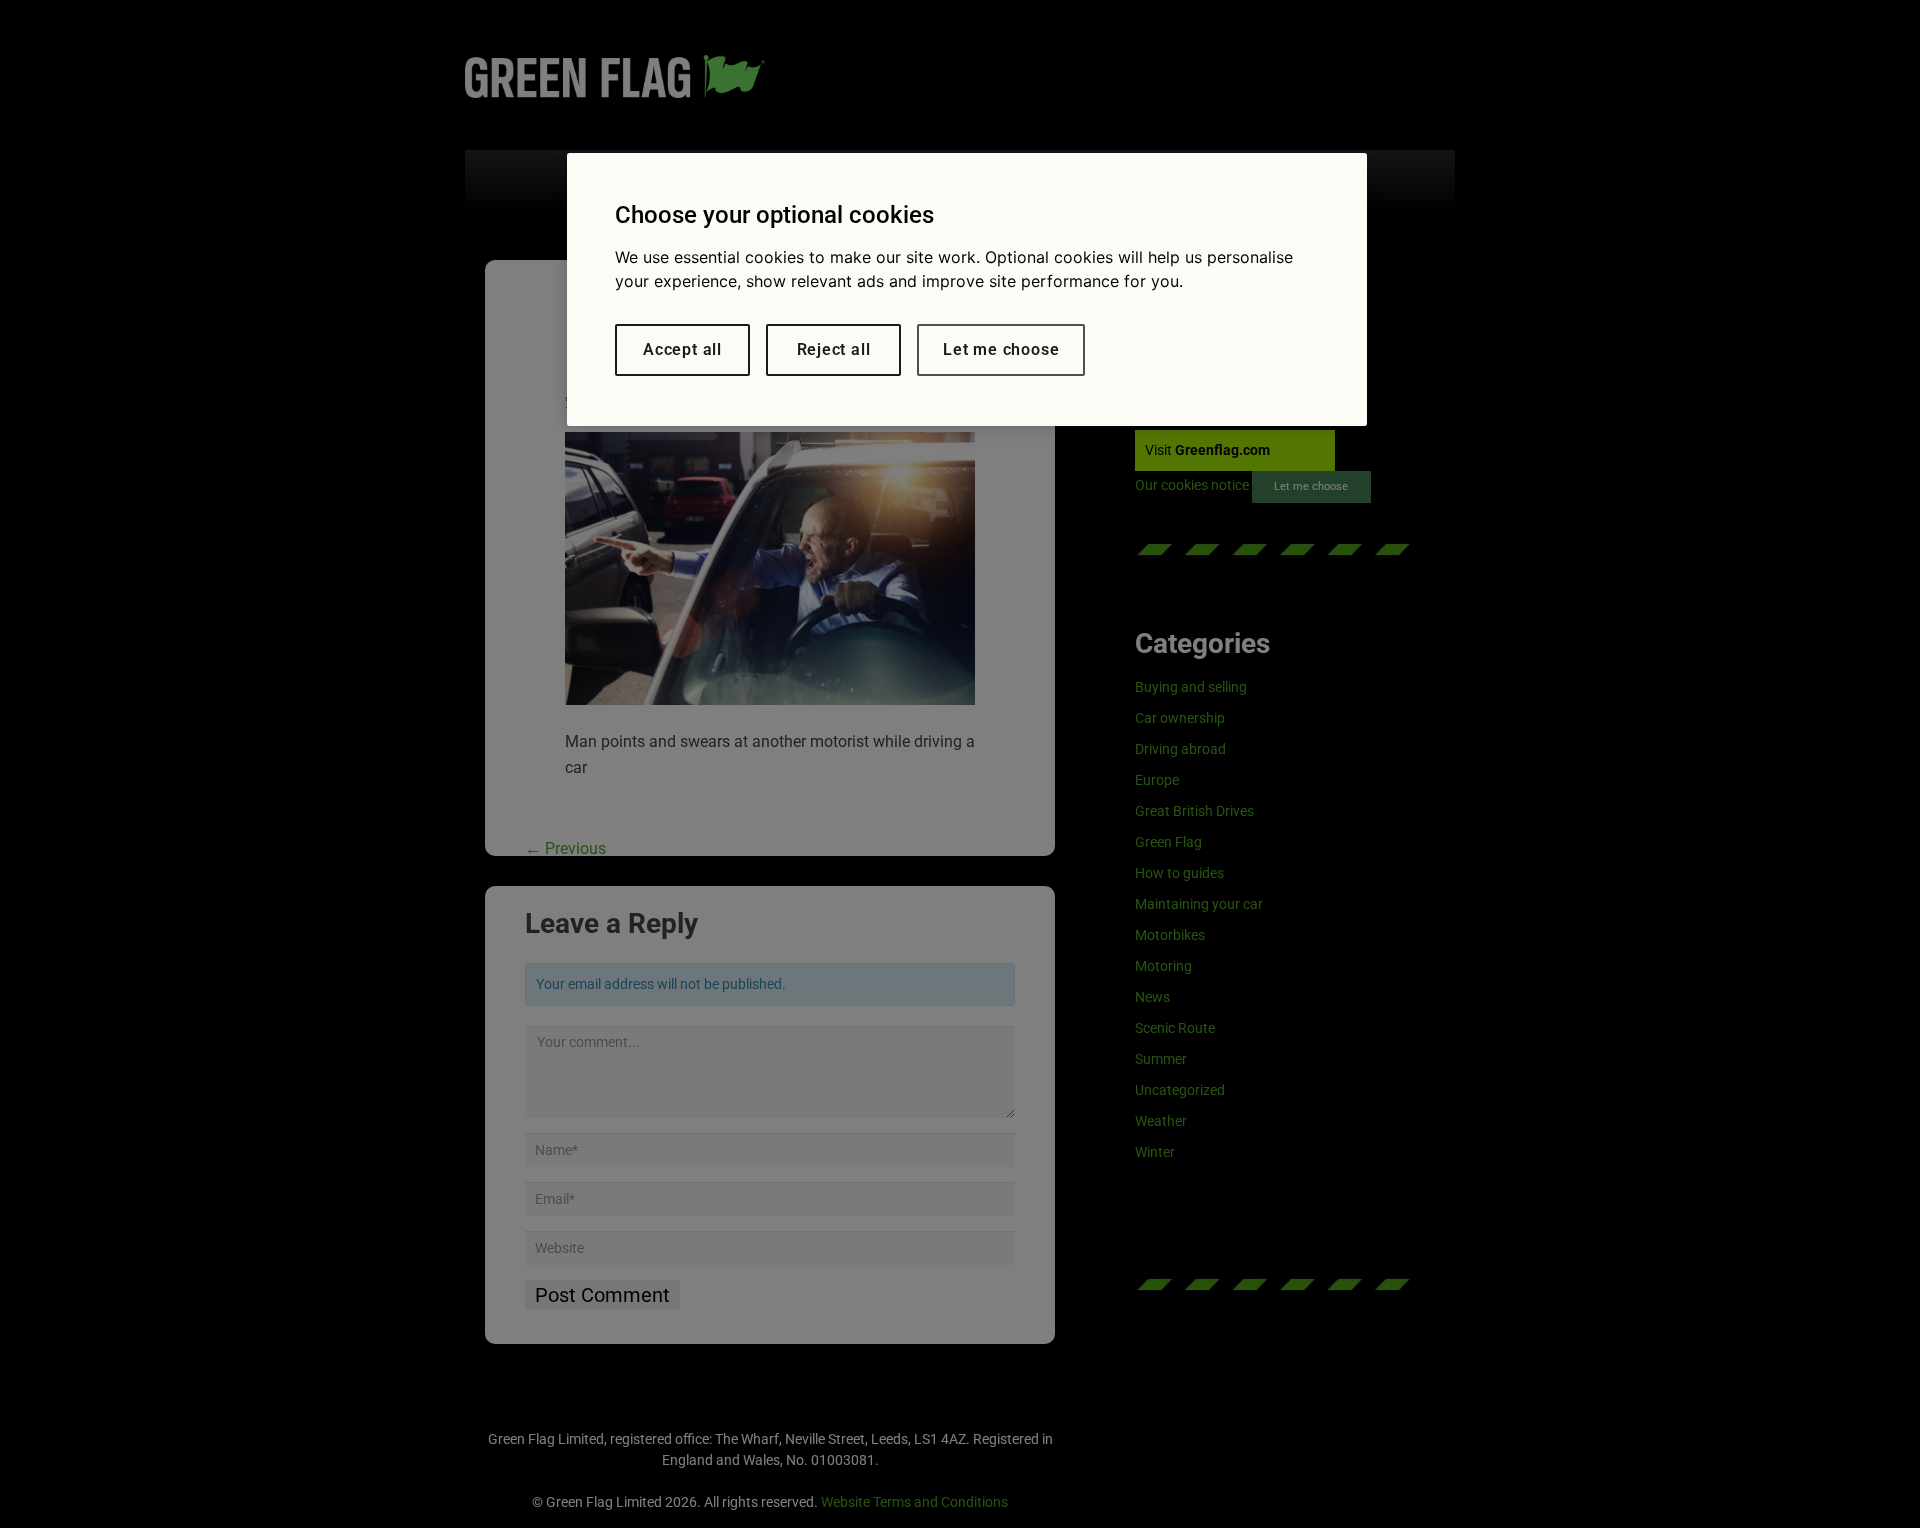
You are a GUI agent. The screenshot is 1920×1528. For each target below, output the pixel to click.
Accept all (682, 349)
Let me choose (1001, 349)
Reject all (834, 349)
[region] (967, 289)
